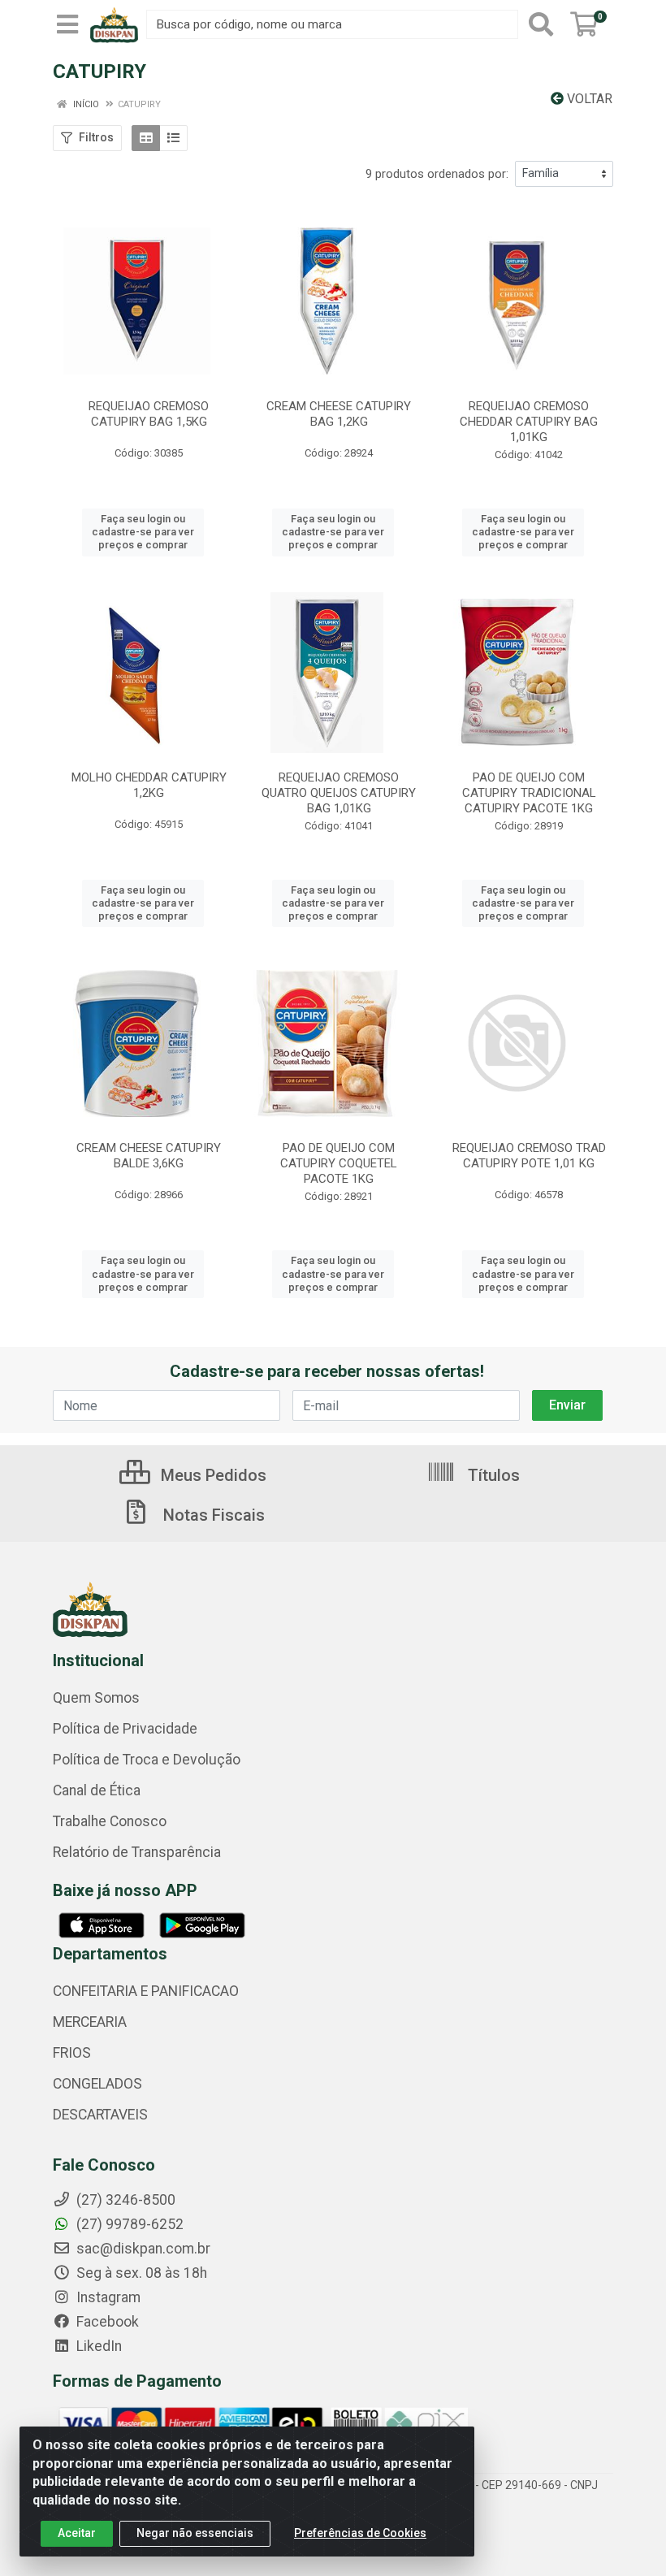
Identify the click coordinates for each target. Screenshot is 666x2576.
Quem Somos (96, 1698)
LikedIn (97, 2346)
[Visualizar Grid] (146, 138)
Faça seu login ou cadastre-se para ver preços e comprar (143, 532)
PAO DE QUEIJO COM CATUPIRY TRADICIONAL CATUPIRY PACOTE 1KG (529, 793)
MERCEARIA (90, 2022)
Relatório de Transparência (137, 1852)
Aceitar (77, 2533)
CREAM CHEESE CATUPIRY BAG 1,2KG (339, 414)
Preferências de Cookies (360, 2533)
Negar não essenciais (195, 2533)
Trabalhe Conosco (110, 1821)
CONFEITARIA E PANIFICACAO (146, 1991)
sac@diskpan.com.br (142, 2249)
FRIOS (72, 2053)
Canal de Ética (97, 1790)
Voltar (588, 99)
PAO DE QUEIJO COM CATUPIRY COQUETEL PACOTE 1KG (339, 1163)
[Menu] (67, 24)
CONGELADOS (97, 2084)
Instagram (107, 2297)
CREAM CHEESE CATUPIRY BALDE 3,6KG (149, 1156)
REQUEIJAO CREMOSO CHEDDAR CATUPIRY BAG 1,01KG (529, 422)
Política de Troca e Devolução (147, 1760)
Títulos (492, 1475)
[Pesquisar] (541, 24)
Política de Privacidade (125, 1729)
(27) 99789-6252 (128, 2224)
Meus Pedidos (212, 1475)
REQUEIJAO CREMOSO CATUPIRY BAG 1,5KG (149, 414)
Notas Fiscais (212, 1515)
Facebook (106, 2322)
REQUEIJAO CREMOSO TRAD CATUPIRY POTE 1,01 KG (529, 1156)
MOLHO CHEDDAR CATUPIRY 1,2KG (149, 785)
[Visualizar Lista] (173, 138)
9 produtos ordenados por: (437, 174)
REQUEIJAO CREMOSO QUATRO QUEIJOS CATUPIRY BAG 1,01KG (339, 793)
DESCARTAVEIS (100, 2115)
